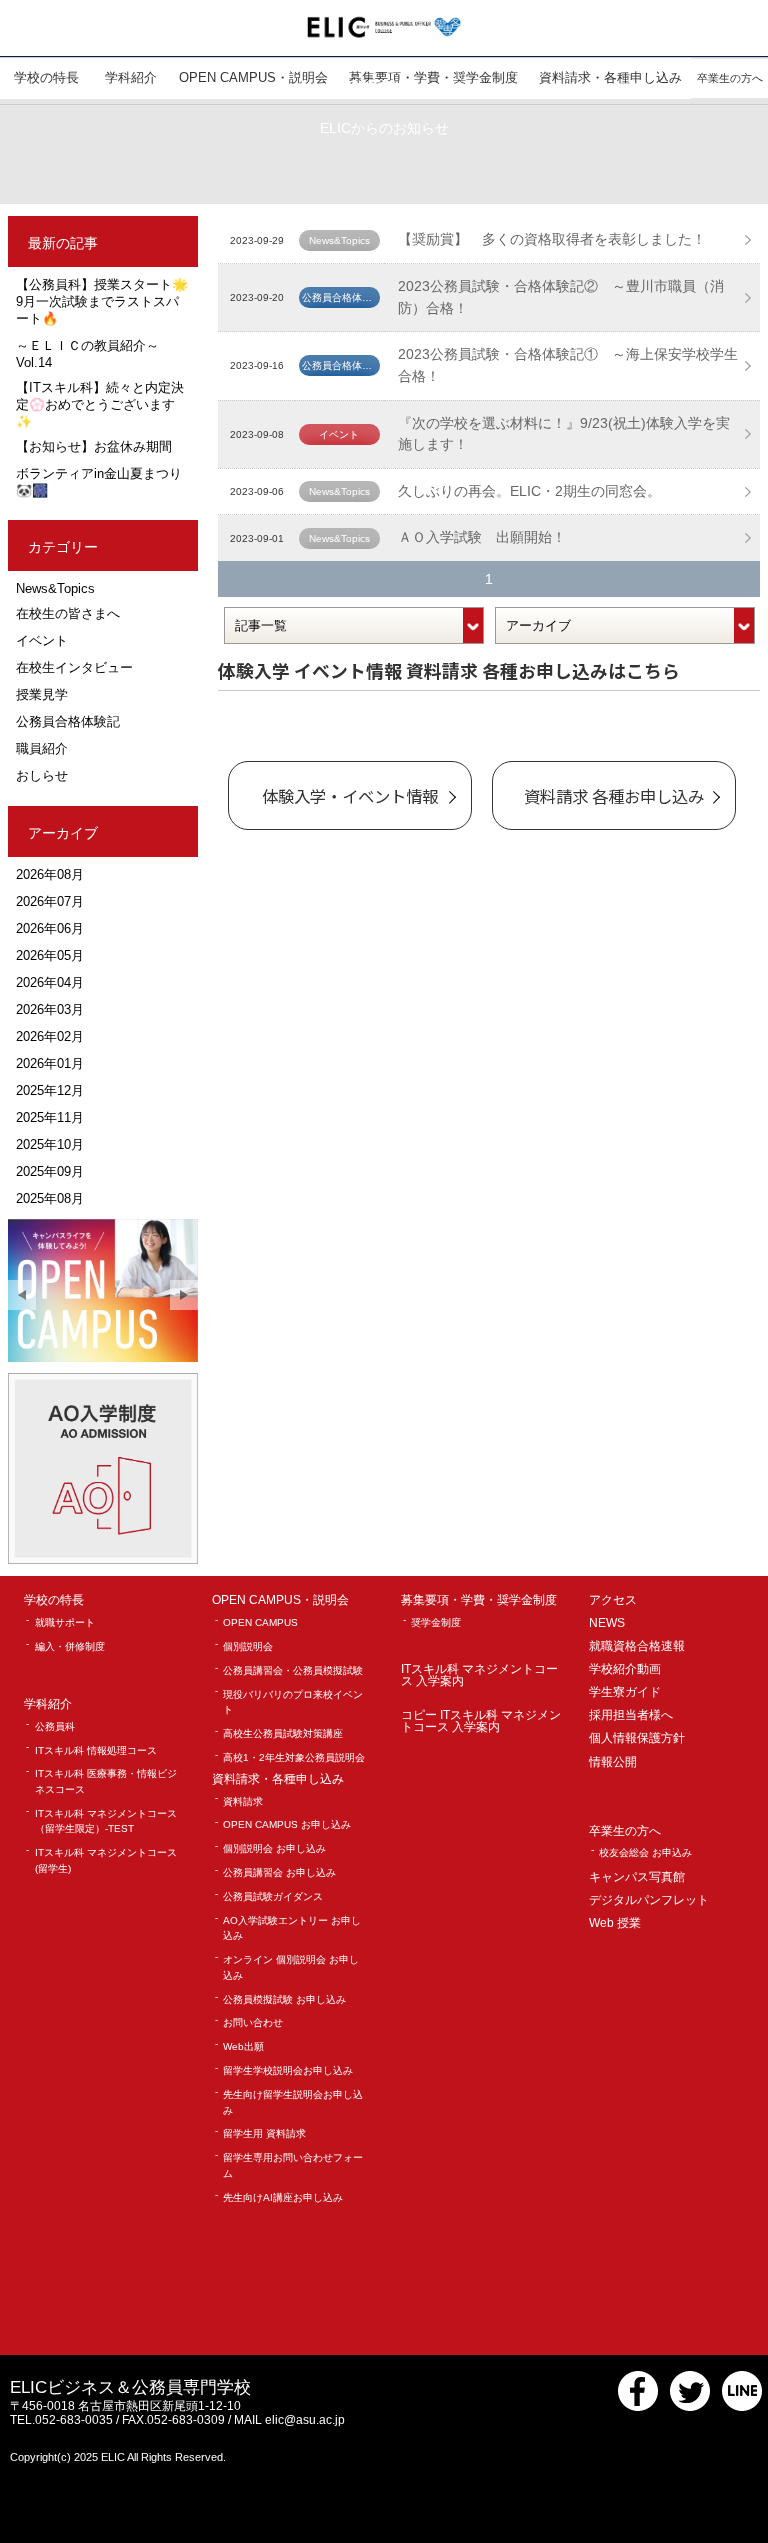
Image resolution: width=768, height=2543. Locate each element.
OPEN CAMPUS (260, 1622)
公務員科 (55, 1726)
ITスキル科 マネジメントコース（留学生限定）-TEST (106, 1821)
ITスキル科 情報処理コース (96, 1750)
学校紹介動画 (625, 1669)
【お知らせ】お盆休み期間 (94, 446)
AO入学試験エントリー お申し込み (292, 1928)
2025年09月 (50, 1171)
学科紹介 (48, 1704)
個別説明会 (248, 1646)
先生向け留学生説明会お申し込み (293, 2102)
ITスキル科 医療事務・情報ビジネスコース (106, 1781)
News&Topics (55, 588)
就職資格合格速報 (637, 1646)
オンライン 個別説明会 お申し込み (291, 1967)
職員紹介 (42, 748)
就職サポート (65, 1622)
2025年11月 (50, 1117)
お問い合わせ (253, 2022)
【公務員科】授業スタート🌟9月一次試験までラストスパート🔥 (102, 301)
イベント (42, 640)
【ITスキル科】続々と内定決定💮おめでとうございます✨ (100, 404)
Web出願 (243, 2046)
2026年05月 (50, 955)
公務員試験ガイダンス (273, 1896)
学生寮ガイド (625, 1692)
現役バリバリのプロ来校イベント (293, 1702)
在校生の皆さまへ (68, 613)
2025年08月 (50, 1198)
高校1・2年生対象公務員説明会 (294, 1757)
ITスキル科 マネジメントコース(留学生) (106, 1860)
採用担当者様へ (631, 1715)
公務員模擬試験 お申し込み (284, 1999)
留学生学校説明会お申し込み (288, 2070)
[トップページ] (384, 26)
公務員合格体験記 (68, 721)
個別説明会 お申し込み (274, 1848)
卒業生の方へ (625, 1831)
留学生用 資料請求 (264, 2133)
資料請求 (243, 1801)
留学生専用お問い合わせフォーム (293, 2165)
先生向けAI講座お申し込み (283, 2197)
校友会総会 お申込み (645, 1852)
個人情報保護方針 (637, 1738)
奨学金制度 (436, 1622)
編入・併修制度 (70, 1646)
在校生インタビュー (74, 667)
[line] (742, 2407)
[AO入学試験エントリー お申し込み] (103, 1468)
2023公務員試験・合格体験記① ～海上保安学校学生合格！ (568, 365)
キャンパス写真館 (637, 1877)
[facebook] (638, 2407)
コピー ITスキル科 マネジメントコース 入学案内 (481, 1721)
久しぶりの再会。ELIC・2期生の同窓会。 (529, 491)
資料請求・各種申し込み (278, 1779)
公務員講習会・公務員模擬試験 (293, 1670)
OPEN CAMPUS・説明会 (280, 1600)
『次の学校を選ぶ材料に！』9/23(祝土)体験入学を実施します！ (564, 434)
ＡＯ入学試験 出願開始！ (482, 537)
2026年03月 (50, 1009)
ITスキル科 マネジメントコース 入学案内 (479, 1675)
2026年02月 (50, 1036)
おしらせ (42, 775)
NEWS (607, 1623)
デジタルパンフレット (649, 1900)
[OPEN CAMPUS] (103, 1290)
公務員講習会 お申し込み (279, 1872)
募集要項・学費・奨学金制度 (479, 1600)
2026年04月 (50, 982)
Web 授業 (615, 1923)
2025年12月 (50, 1090)
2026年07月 (50, 901)
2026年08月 (50, 874)
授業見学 (42, 694)
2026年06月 (50, 928)
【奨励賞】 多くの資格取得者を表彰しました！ (552, 239)
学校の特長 (54, 1600)
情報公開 (613, 1762)
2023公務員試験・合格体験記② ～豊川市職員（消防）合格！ (561, 297)
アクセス (613, 1600)
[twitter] (690, 2407)
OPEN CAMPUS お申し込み (287, 1824)
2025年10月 (50, 1144)
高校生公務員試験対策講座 (283, 1733)
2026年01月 (50, 1063)
